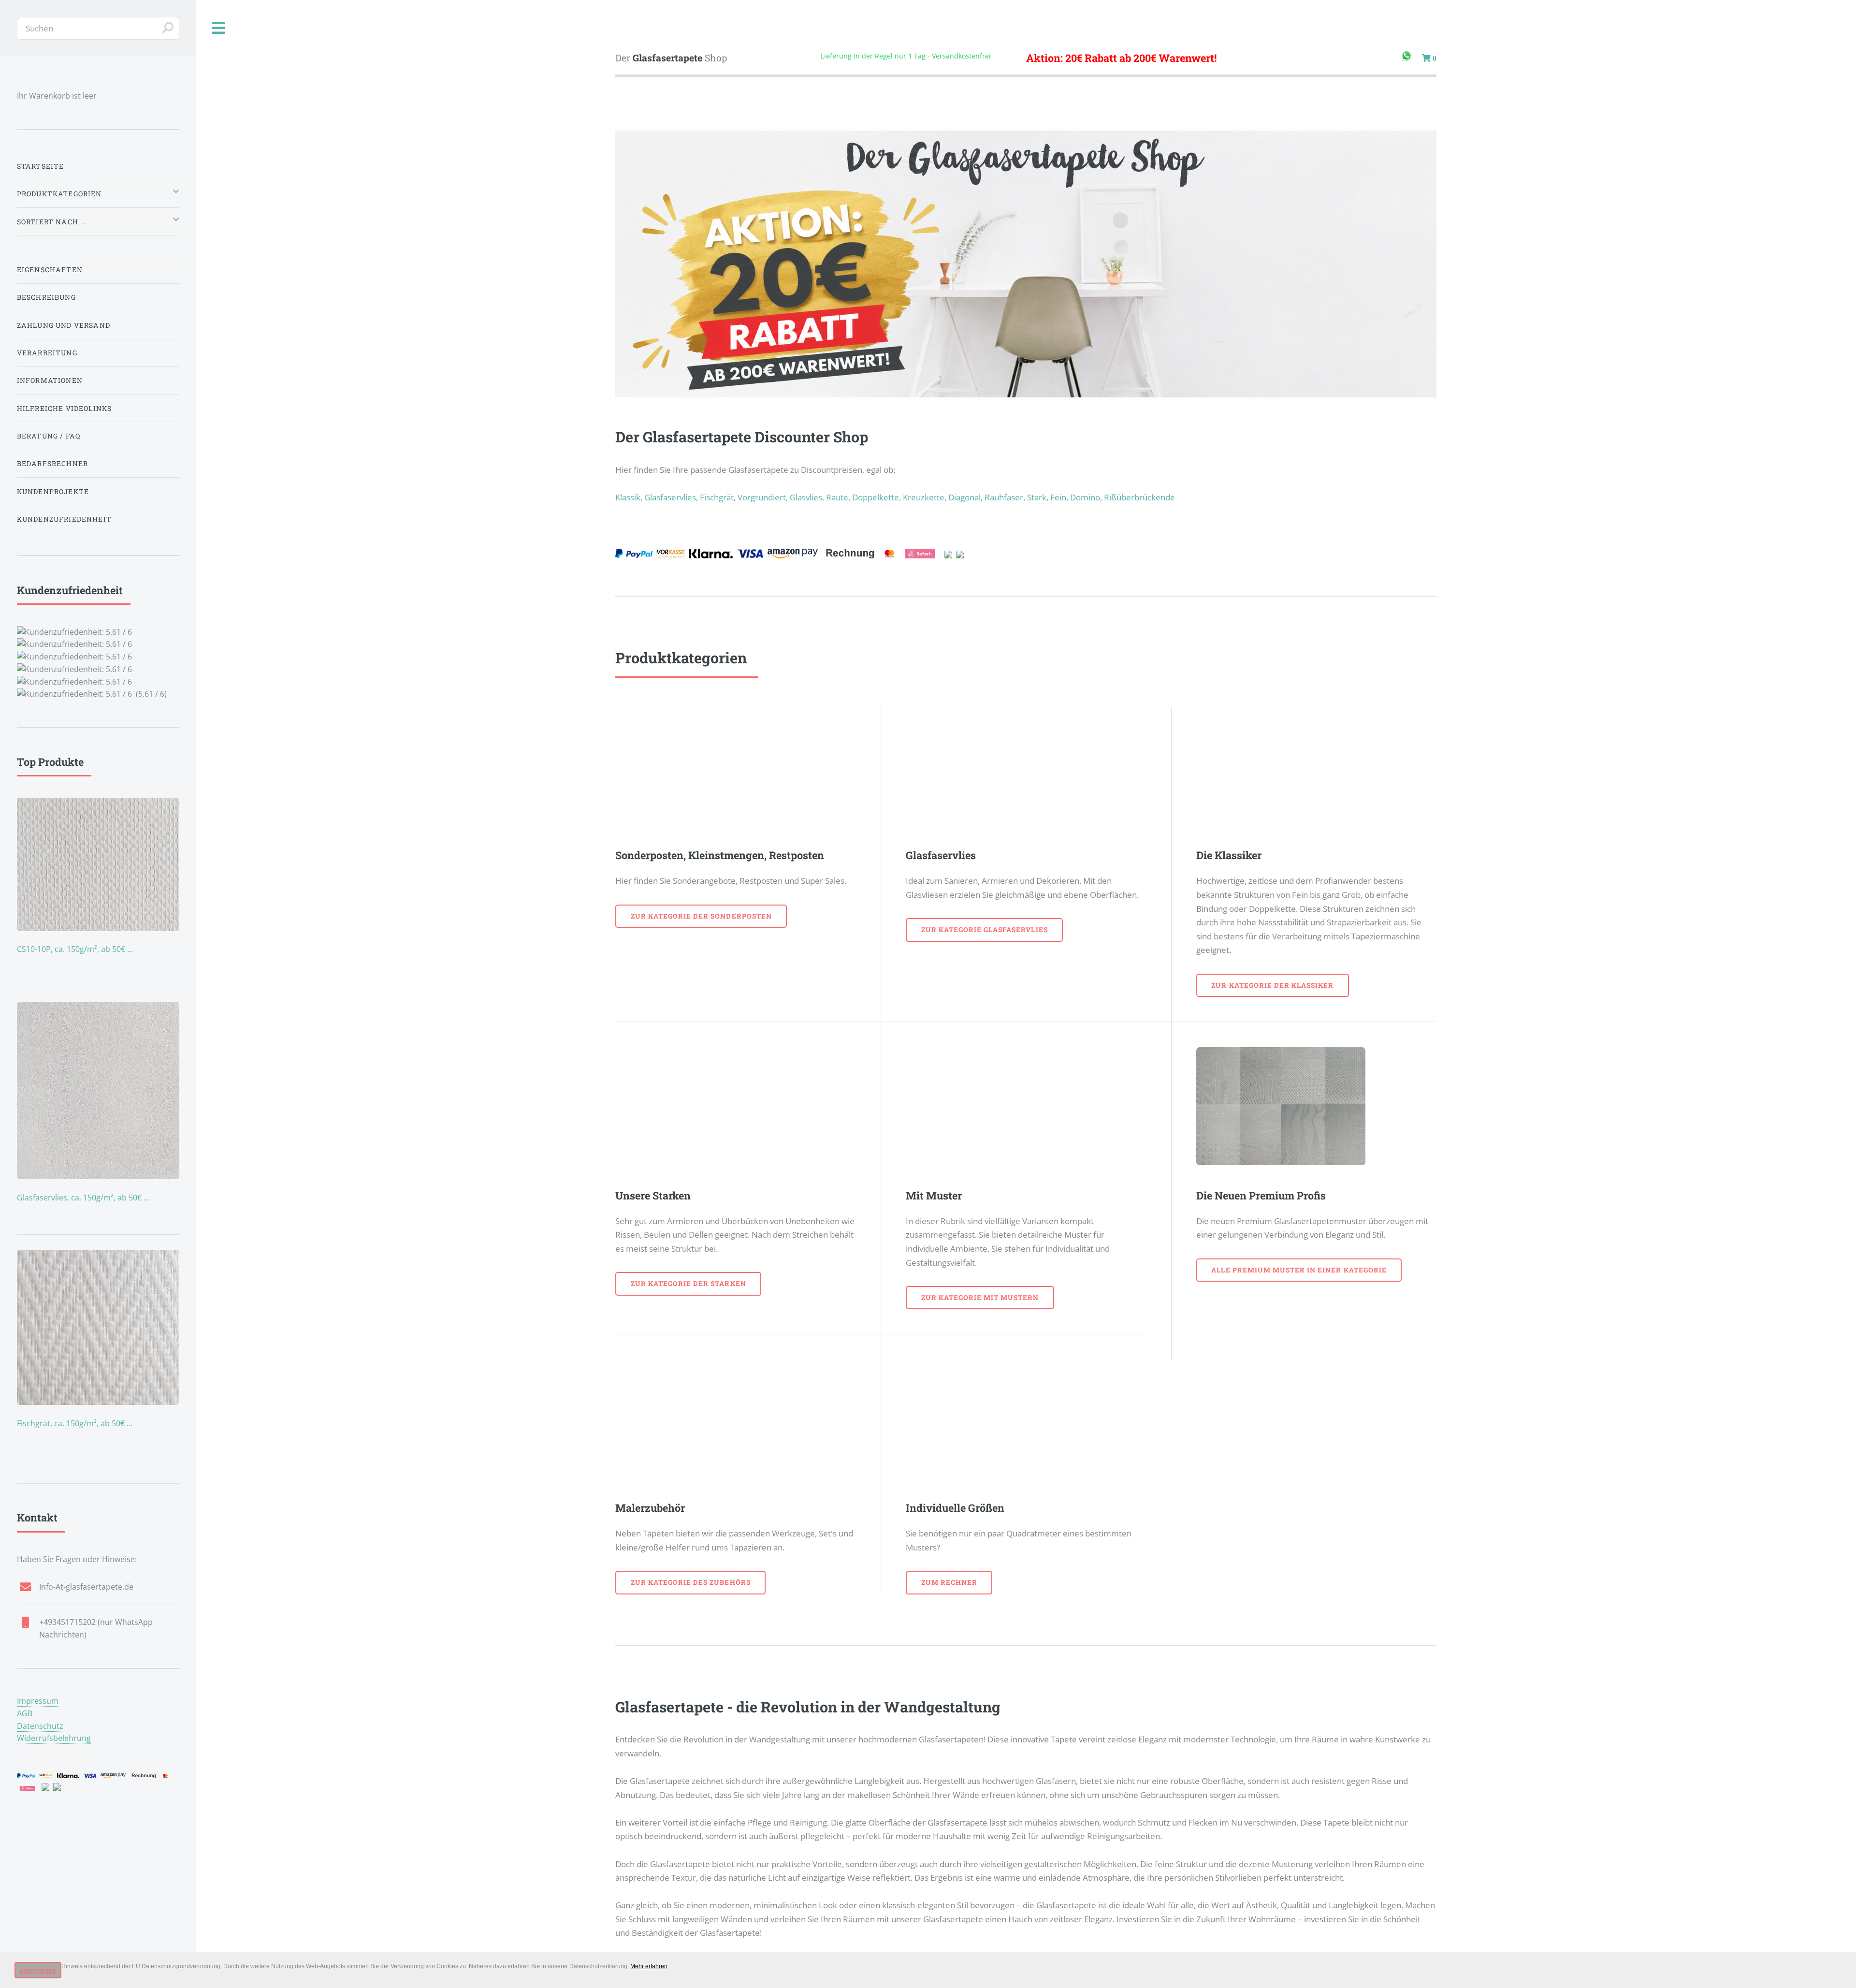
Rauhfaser (1004, 497)
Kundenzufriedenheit (64, 519)
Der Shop (671, 58)
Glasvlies (806, 497)
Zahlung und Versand (64, 325)
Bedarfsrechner (52, 463)
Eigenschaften (50, 270)
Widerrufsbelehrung (54, 1738)
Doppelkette (876, 497)
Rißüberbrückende (1139, 497)
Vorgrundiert (762, 497)
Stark (1037, 497)
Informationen (50, 380)
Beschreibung (46, 297)
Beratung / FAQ (49, 436)
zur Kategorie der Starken (689, 1283)
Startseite (41, 166)
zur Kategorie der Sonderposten (701, 916)
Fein (1058, 497)
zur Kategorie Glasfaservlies (985, 929)
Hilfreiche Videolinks (65, 408)
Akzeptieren (38, 1971)
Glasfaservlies (670, 497)
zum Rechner (949, 1582)
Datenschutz (40, 1726)
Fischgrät (717, 497)
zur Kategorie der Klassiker (1272, 985)
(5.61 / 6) (92, 641)
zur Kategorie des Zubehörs (691, 1582)
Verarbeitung (47, 353)
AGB (25, 1713)
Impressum (38, 1701)
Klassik (628, 497)
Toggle (219, 28)
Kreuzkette (924, 497)
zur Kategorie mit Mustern (980, 1297)
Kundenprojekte (53, 491)
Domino (1085, 497)
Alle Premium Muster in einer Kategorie (1299, 1270)
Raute (837, 497)
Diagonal (964, 497)
